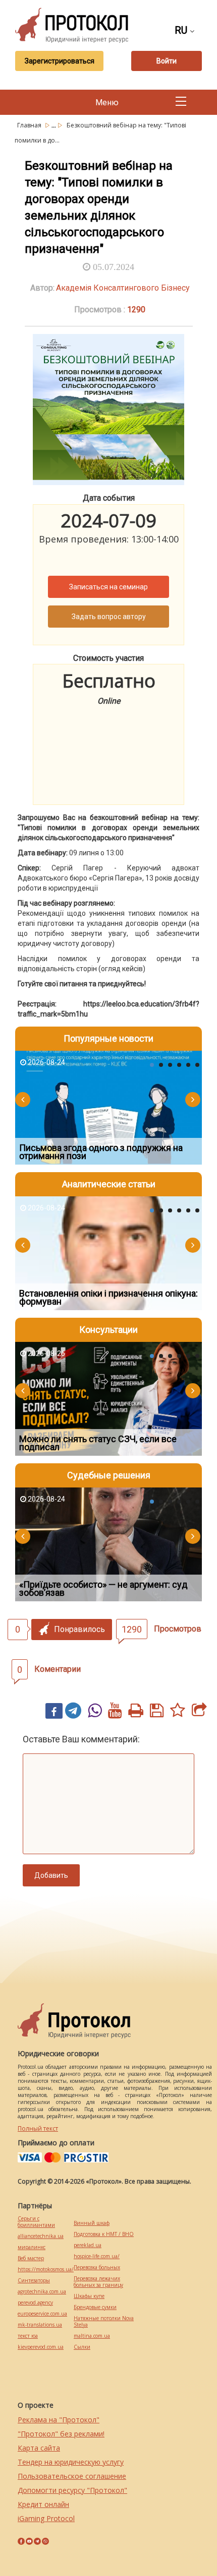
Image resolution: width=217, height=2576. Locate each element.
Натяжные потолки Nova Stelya (104, 2322)
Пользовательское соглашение (72, 2476)
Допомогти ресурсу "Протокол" (72, 2490)
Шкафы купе (89, 2296)
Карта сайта (39, 2448)
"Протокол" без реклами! (61, 2434)
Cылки (82, 2347)
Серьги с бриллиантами (36, 2222)
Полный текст (38, 2128)
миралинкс (32, 2247)
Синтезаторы (34, 2281)
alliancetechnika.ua (41, 2236)
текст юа (28, 2336)
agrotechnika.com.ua (42, 2292)
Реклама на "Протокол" (59, 2420)
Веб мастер (31, 2258)
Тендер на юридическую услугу (71, 2462)
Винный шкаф (92, 2223)
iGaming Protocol (46, 2518)
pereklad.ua (88, 2245)
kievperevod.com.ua (41, 2347)
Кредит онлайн (43, 2504)
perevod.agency (35, 2303)
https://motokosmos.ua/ (46, 2269)
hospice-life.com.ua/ (97, 2256)
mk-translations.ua (40, 2325)
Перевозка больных (97, 2267)
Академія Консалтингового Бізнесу (123, 288)
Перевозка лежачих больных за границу (98, 2282)
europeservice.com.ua (42, 2314)
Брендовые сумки (95, 2307)
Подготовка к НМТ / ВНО (104, 2234)
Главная (30, 125)
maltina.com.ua (92, 2336)
